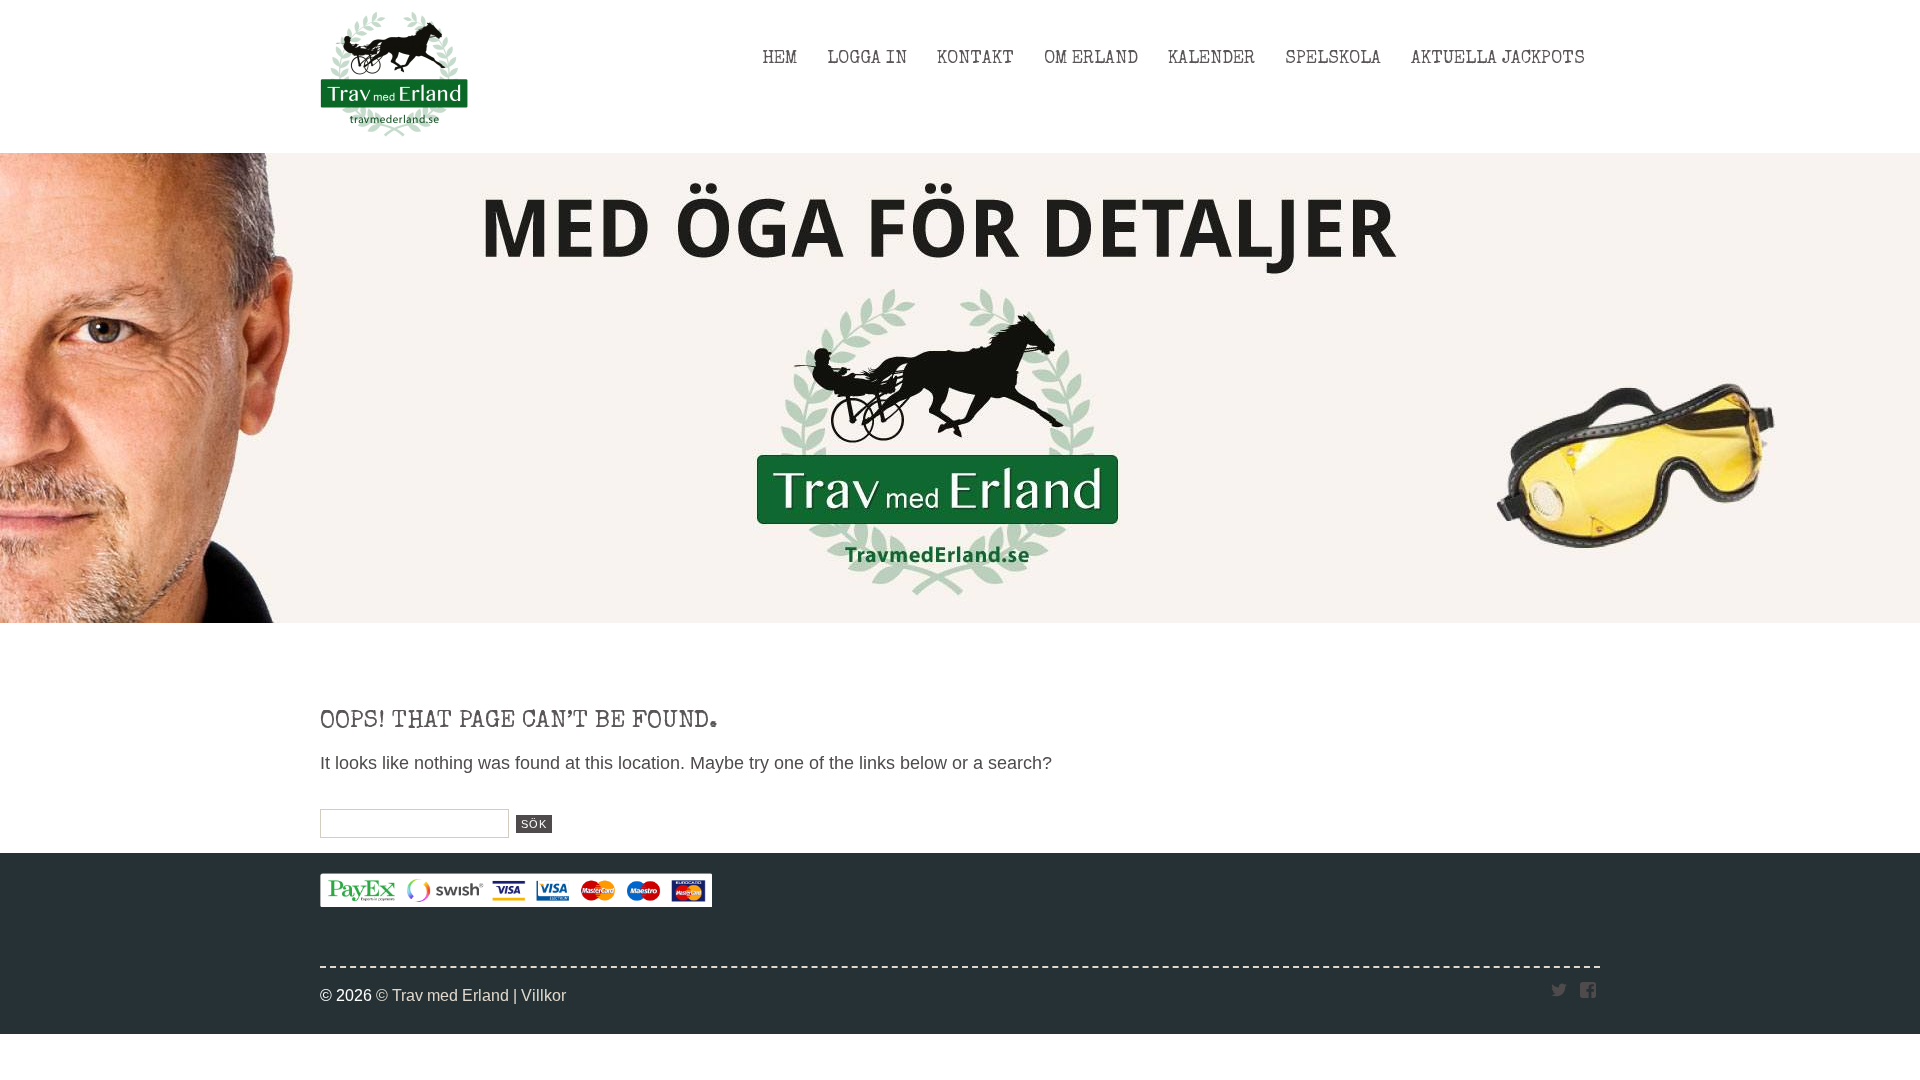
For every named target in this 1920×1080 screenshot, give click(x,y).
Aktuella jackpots (1498, 59)
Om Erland (1091, 59)
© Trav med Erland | (448, 995)
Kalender (1211, 59)
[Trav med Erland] (394, 142)
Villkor (543, 995)
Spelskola (1333, 59)
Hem (779, 59)
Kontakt (975, 59)
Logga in (867, 59)
